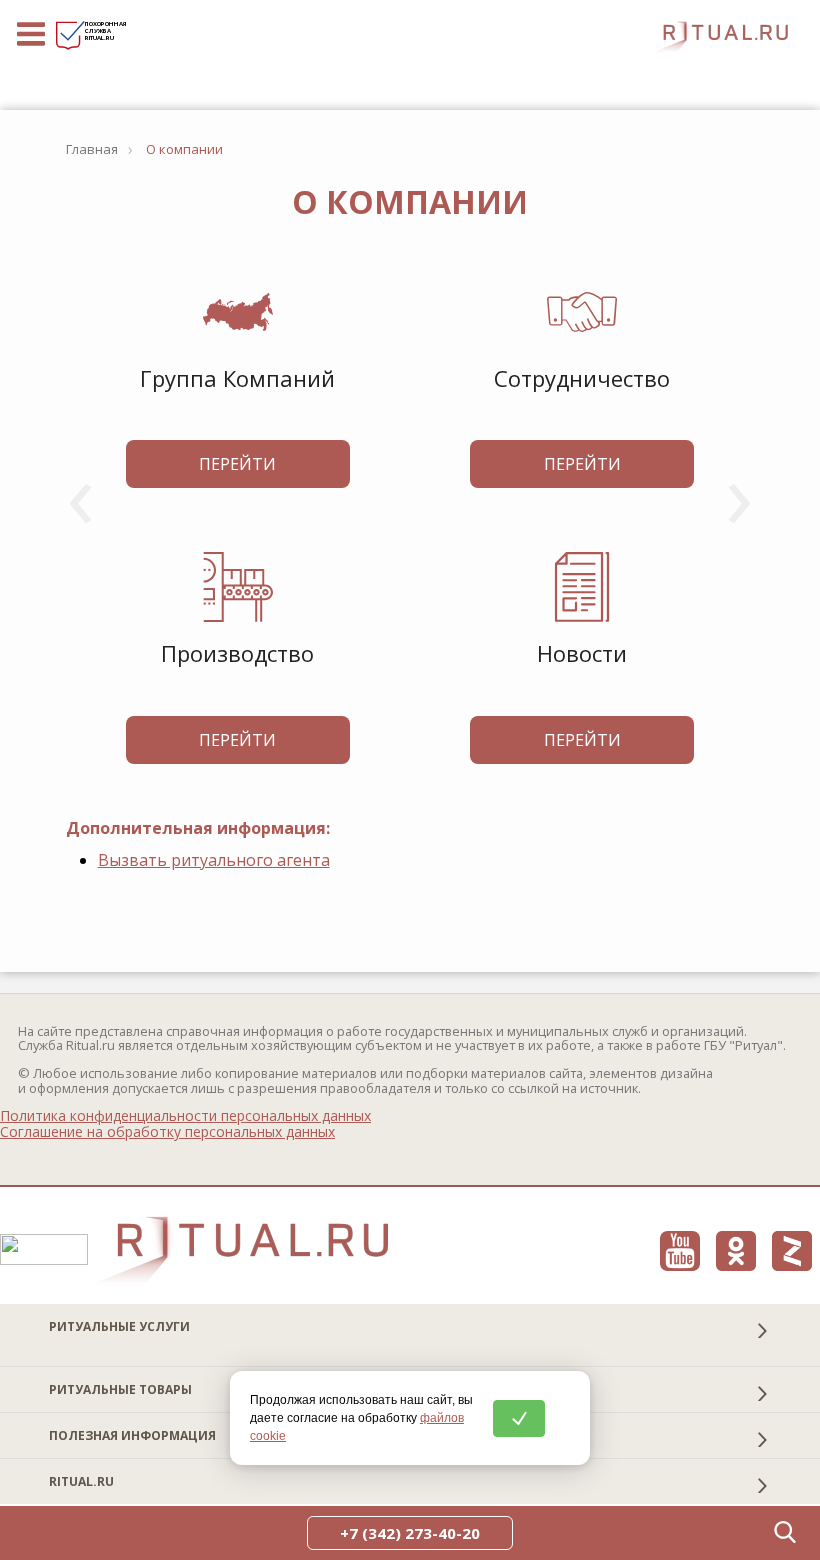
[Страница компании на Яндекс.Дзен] (792, 1251)
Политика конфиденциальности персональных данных (185, 1116)
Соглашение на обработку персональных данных (167, 1132)
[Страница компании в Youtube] (680, 1251)
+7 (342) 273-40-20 (410, 1533)
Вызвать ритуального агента (214, 860)
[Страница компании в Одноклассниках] (736, 1251)
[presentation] (80, 492)
